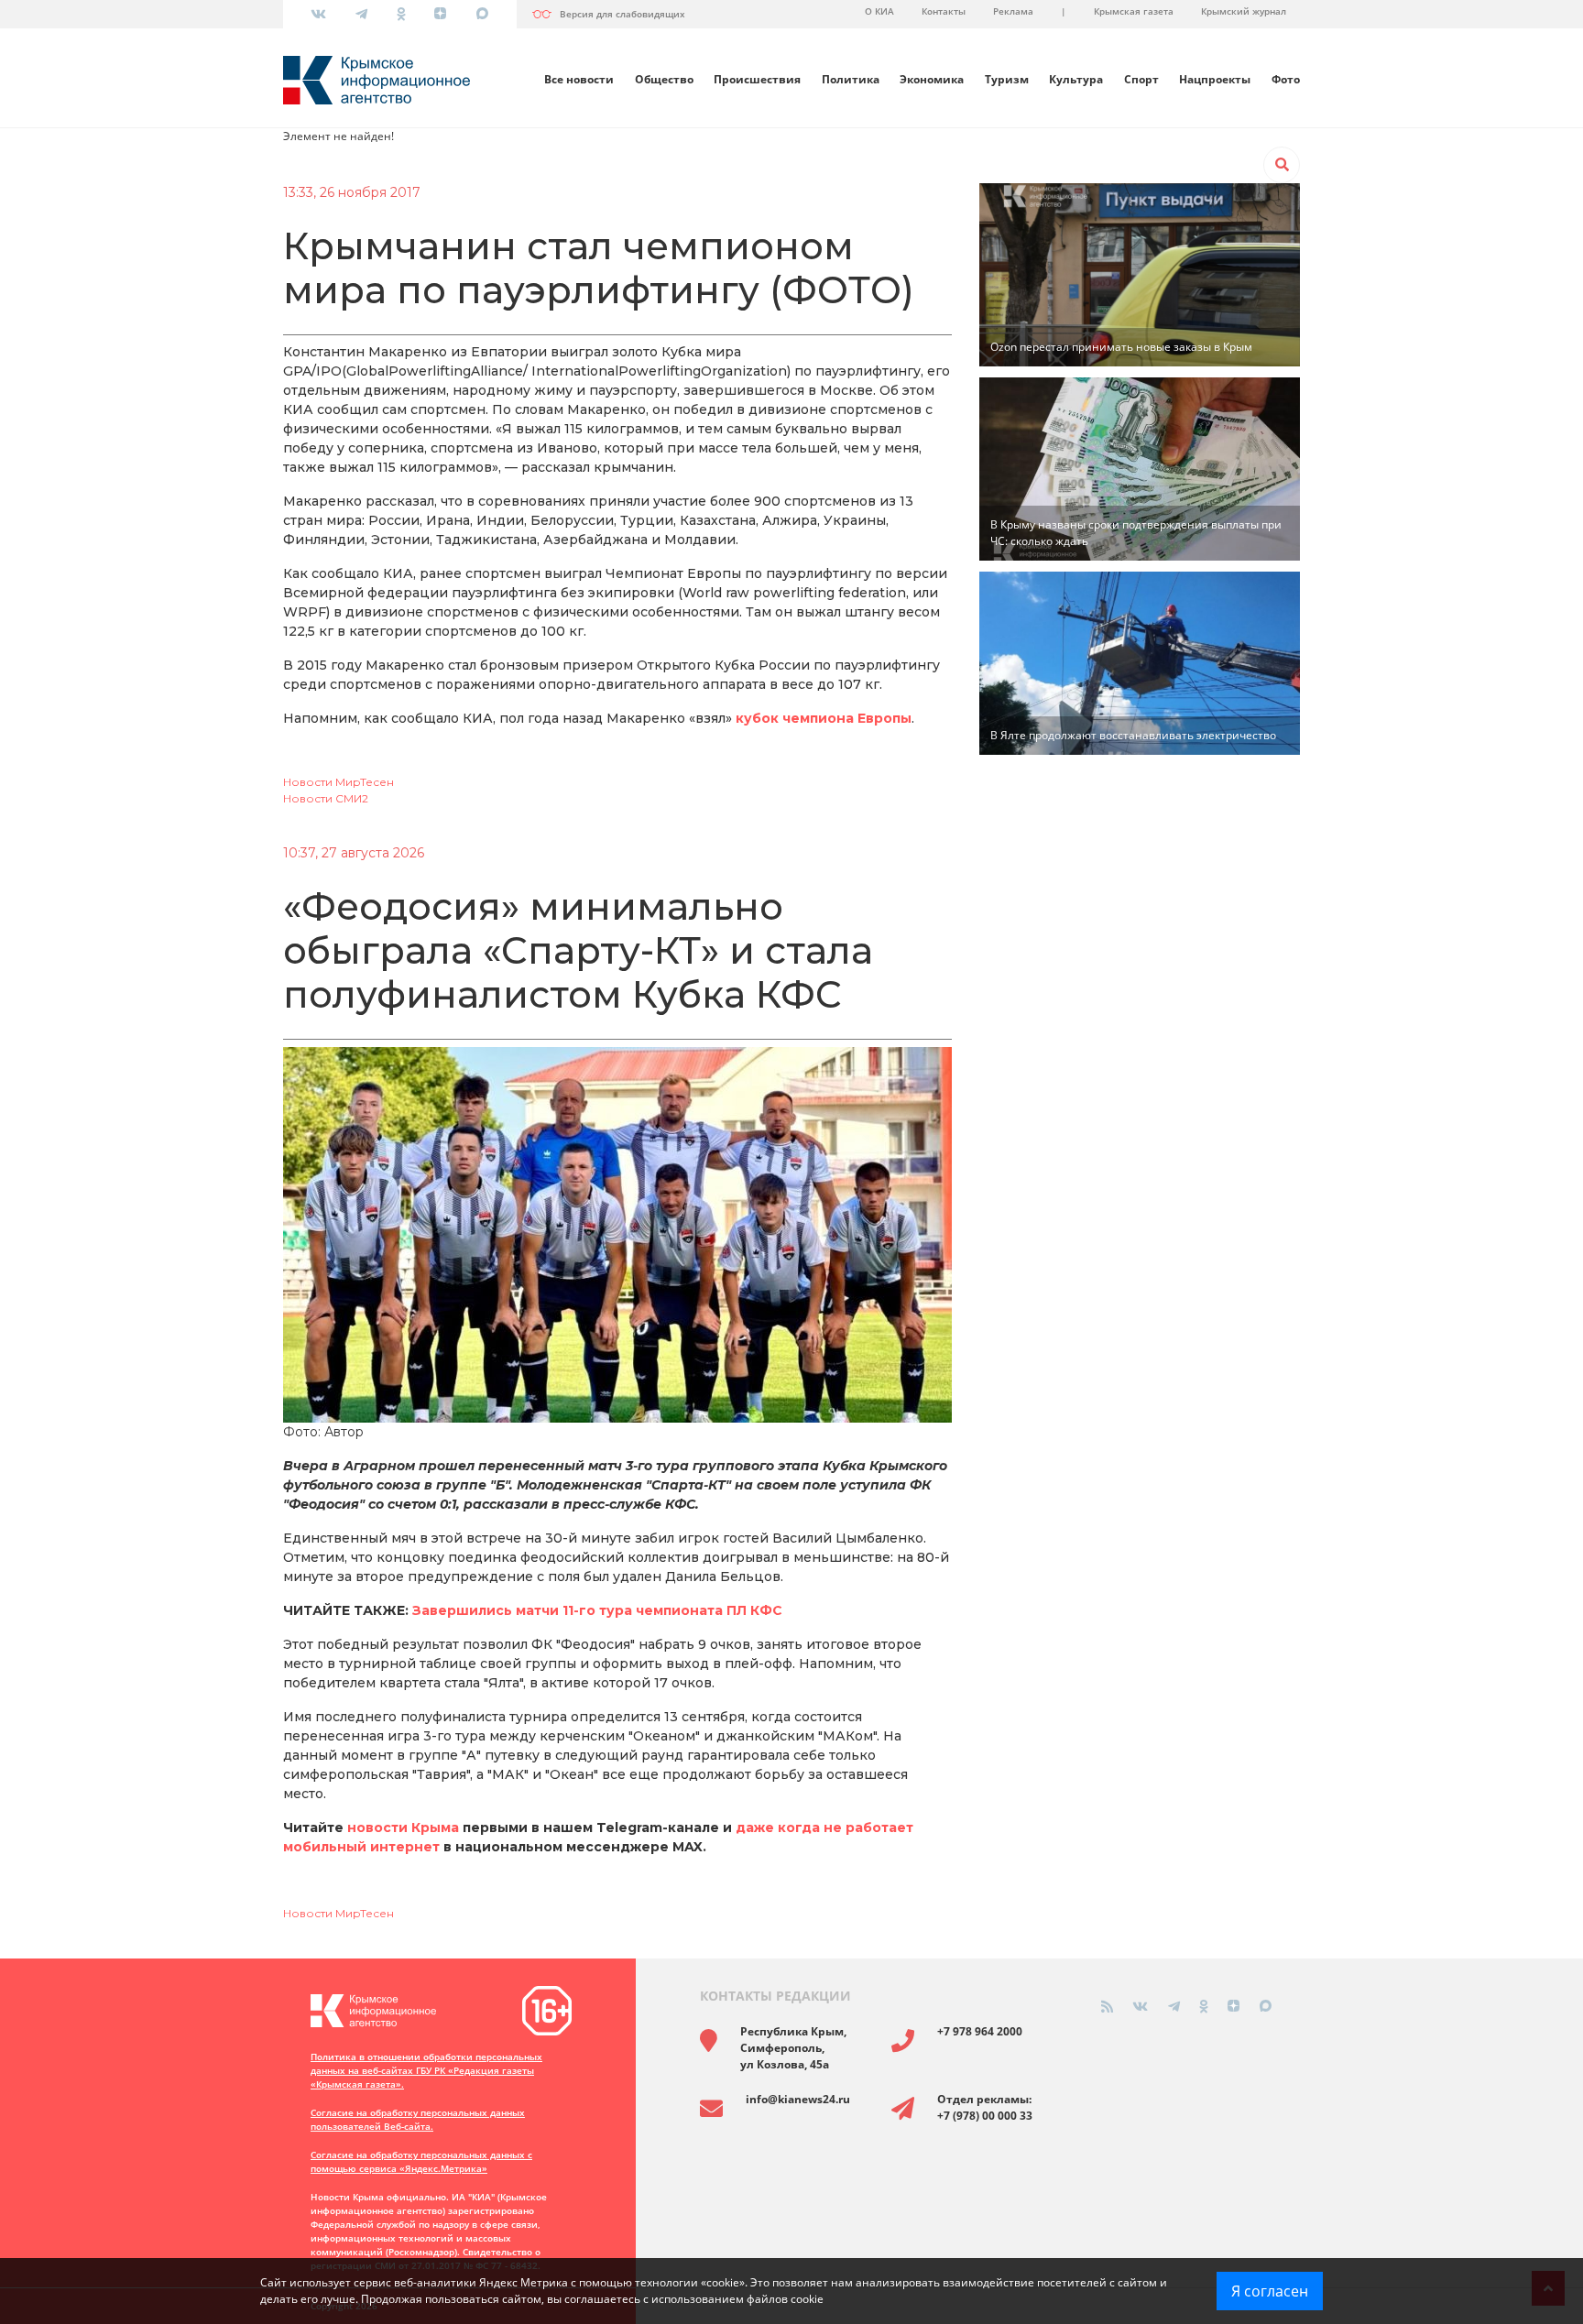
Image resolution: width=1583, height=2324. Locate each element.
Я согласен (1270, 2291)
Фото (1286, 79)
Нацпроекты (1215, 79)
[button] (1282, 165)
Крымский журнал (1244, 11)
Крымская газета (1134, 11)
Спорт (1141, 79)
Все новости (579, 79)
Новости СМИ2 (326, 798)
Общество (664, 79)
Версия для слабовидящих (622, 14)
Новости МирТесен (338, 782)
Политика (851, 79)
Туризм (1007, 79)
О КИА (879, 11)
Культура (1076, 79)
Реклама (1013, 11)
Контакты (944, 11)
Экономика (932, 79)
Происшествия (757, 79)
